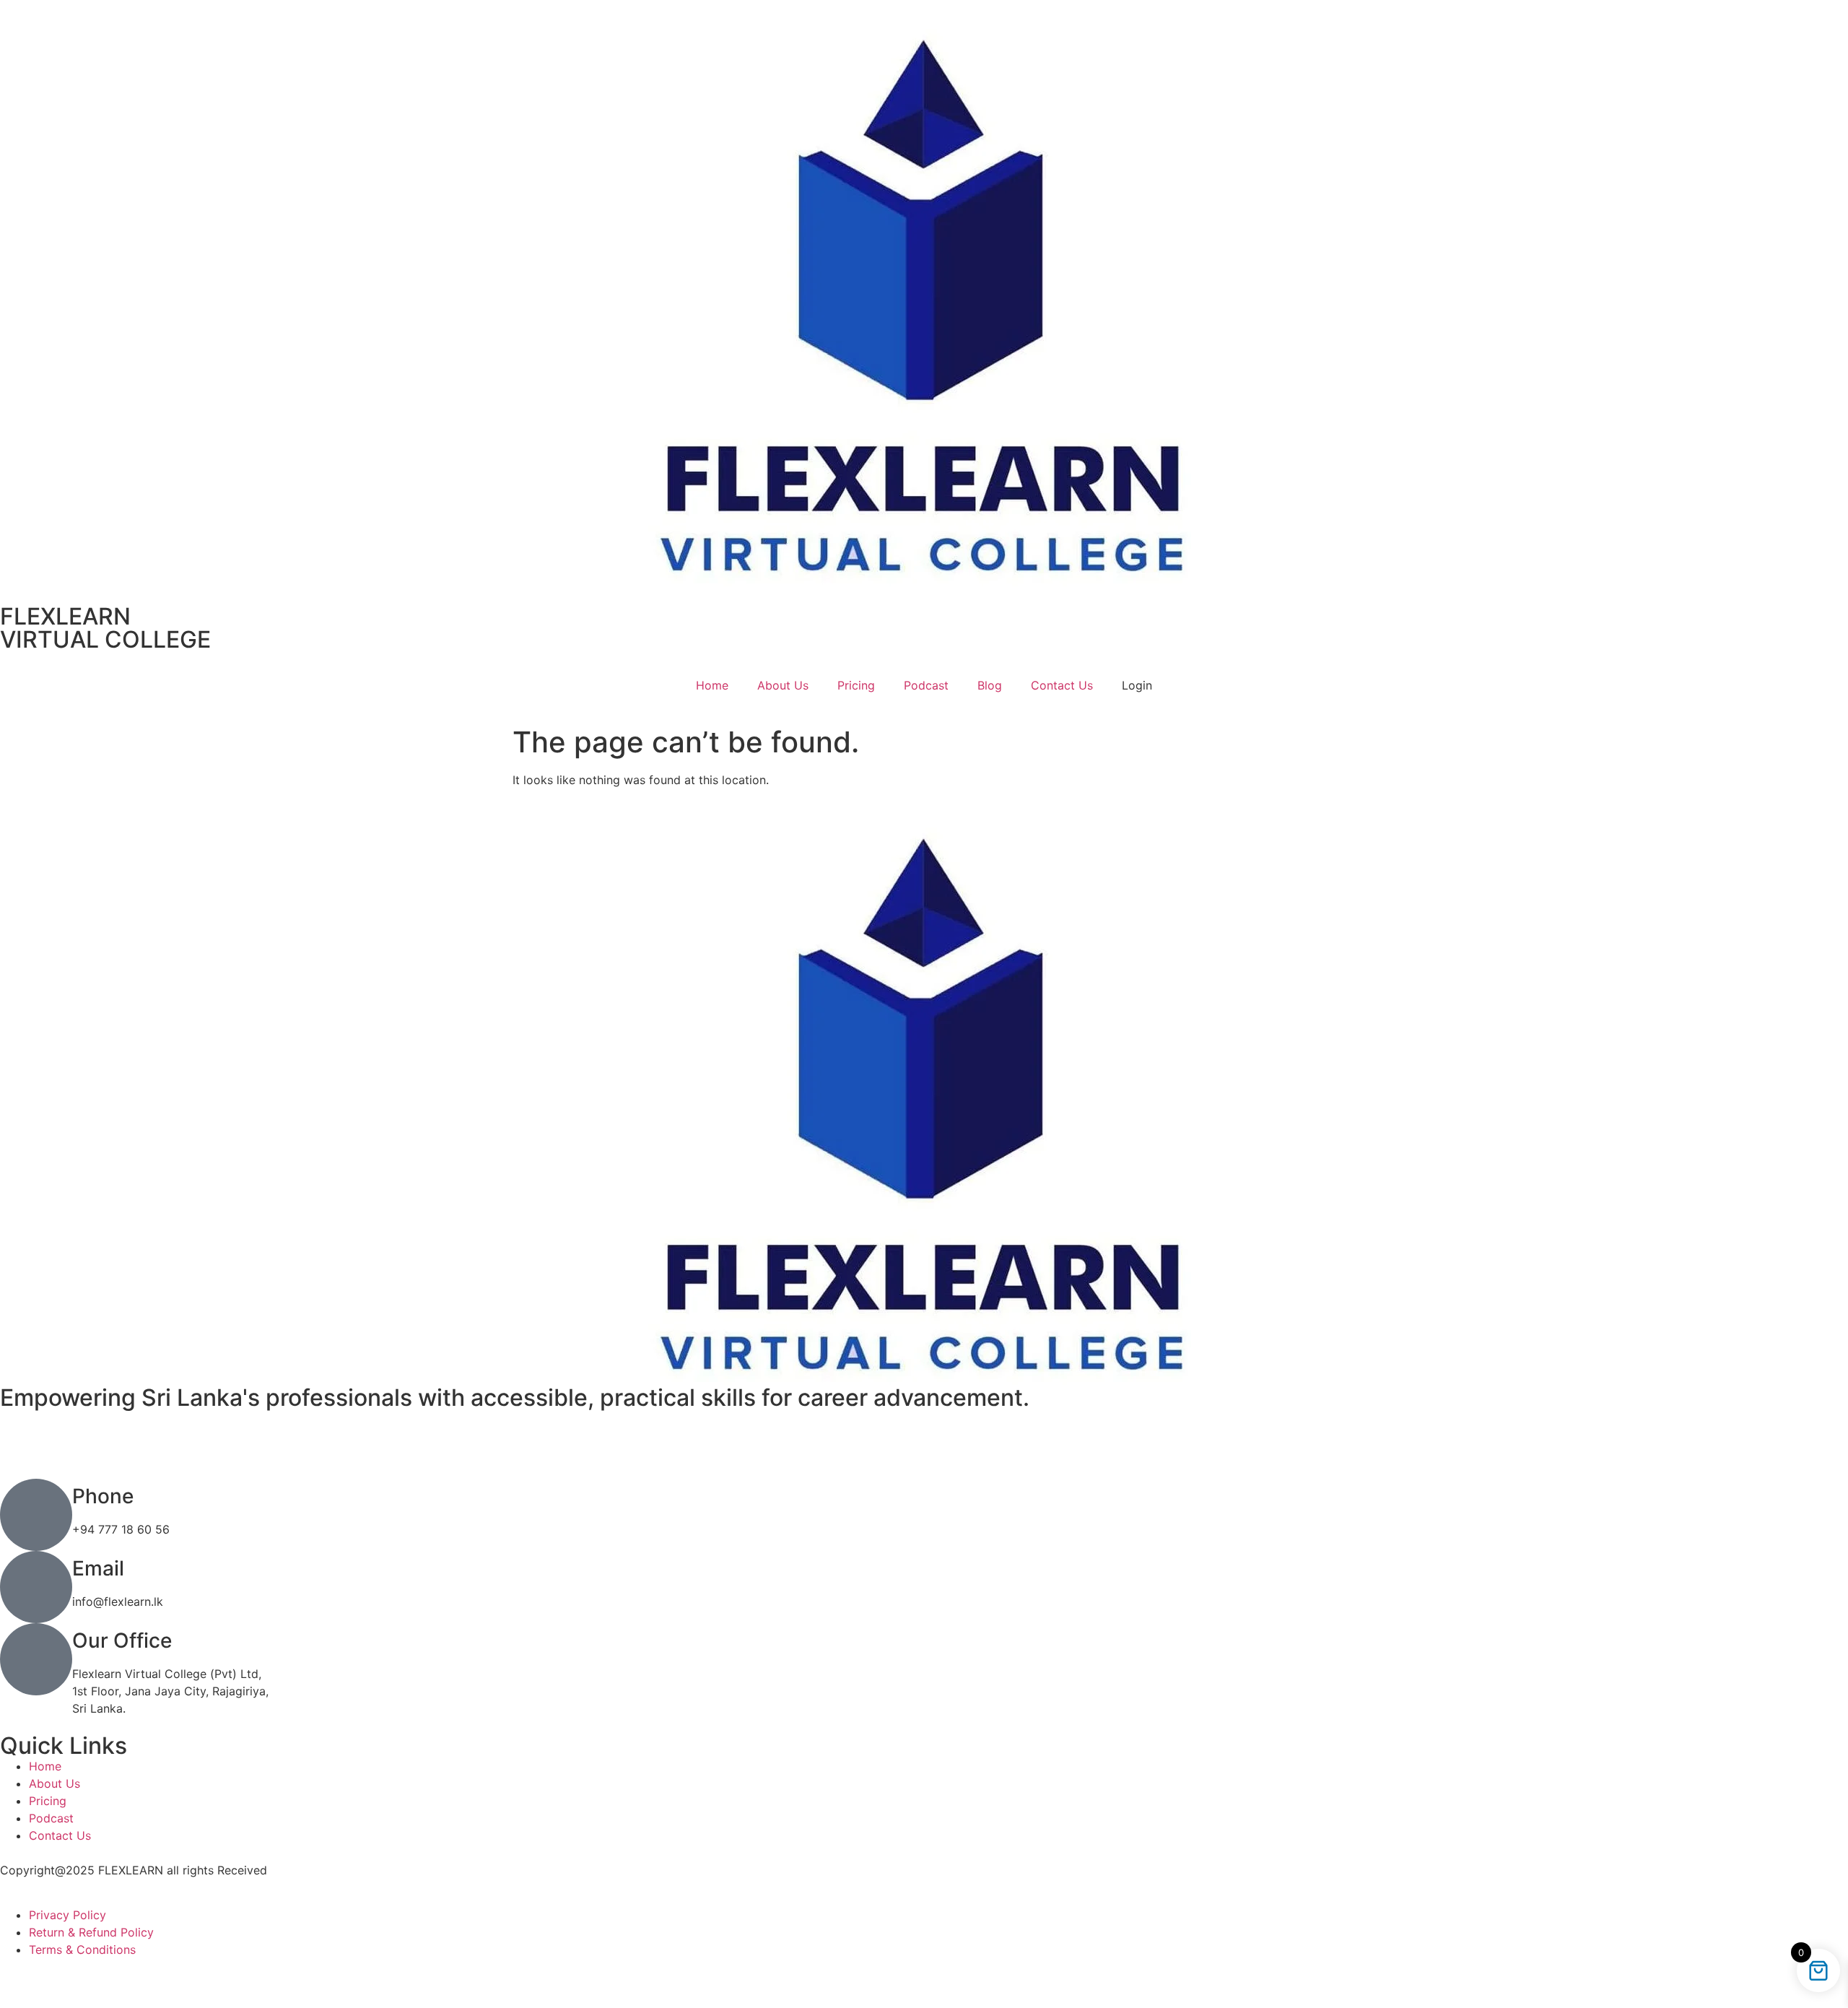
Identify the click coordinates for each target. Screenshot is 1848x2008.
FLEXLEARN (65, 616)
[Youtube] (924, 1453)
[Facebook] (924, 1435)
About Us (783, 685)
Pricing (856, 685)
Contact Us (1062, 685)
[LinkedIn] (924, 1418)
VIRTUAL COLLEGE (105, 639)
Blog (990, 685)
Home (712, 685)
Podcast (926, 685)
